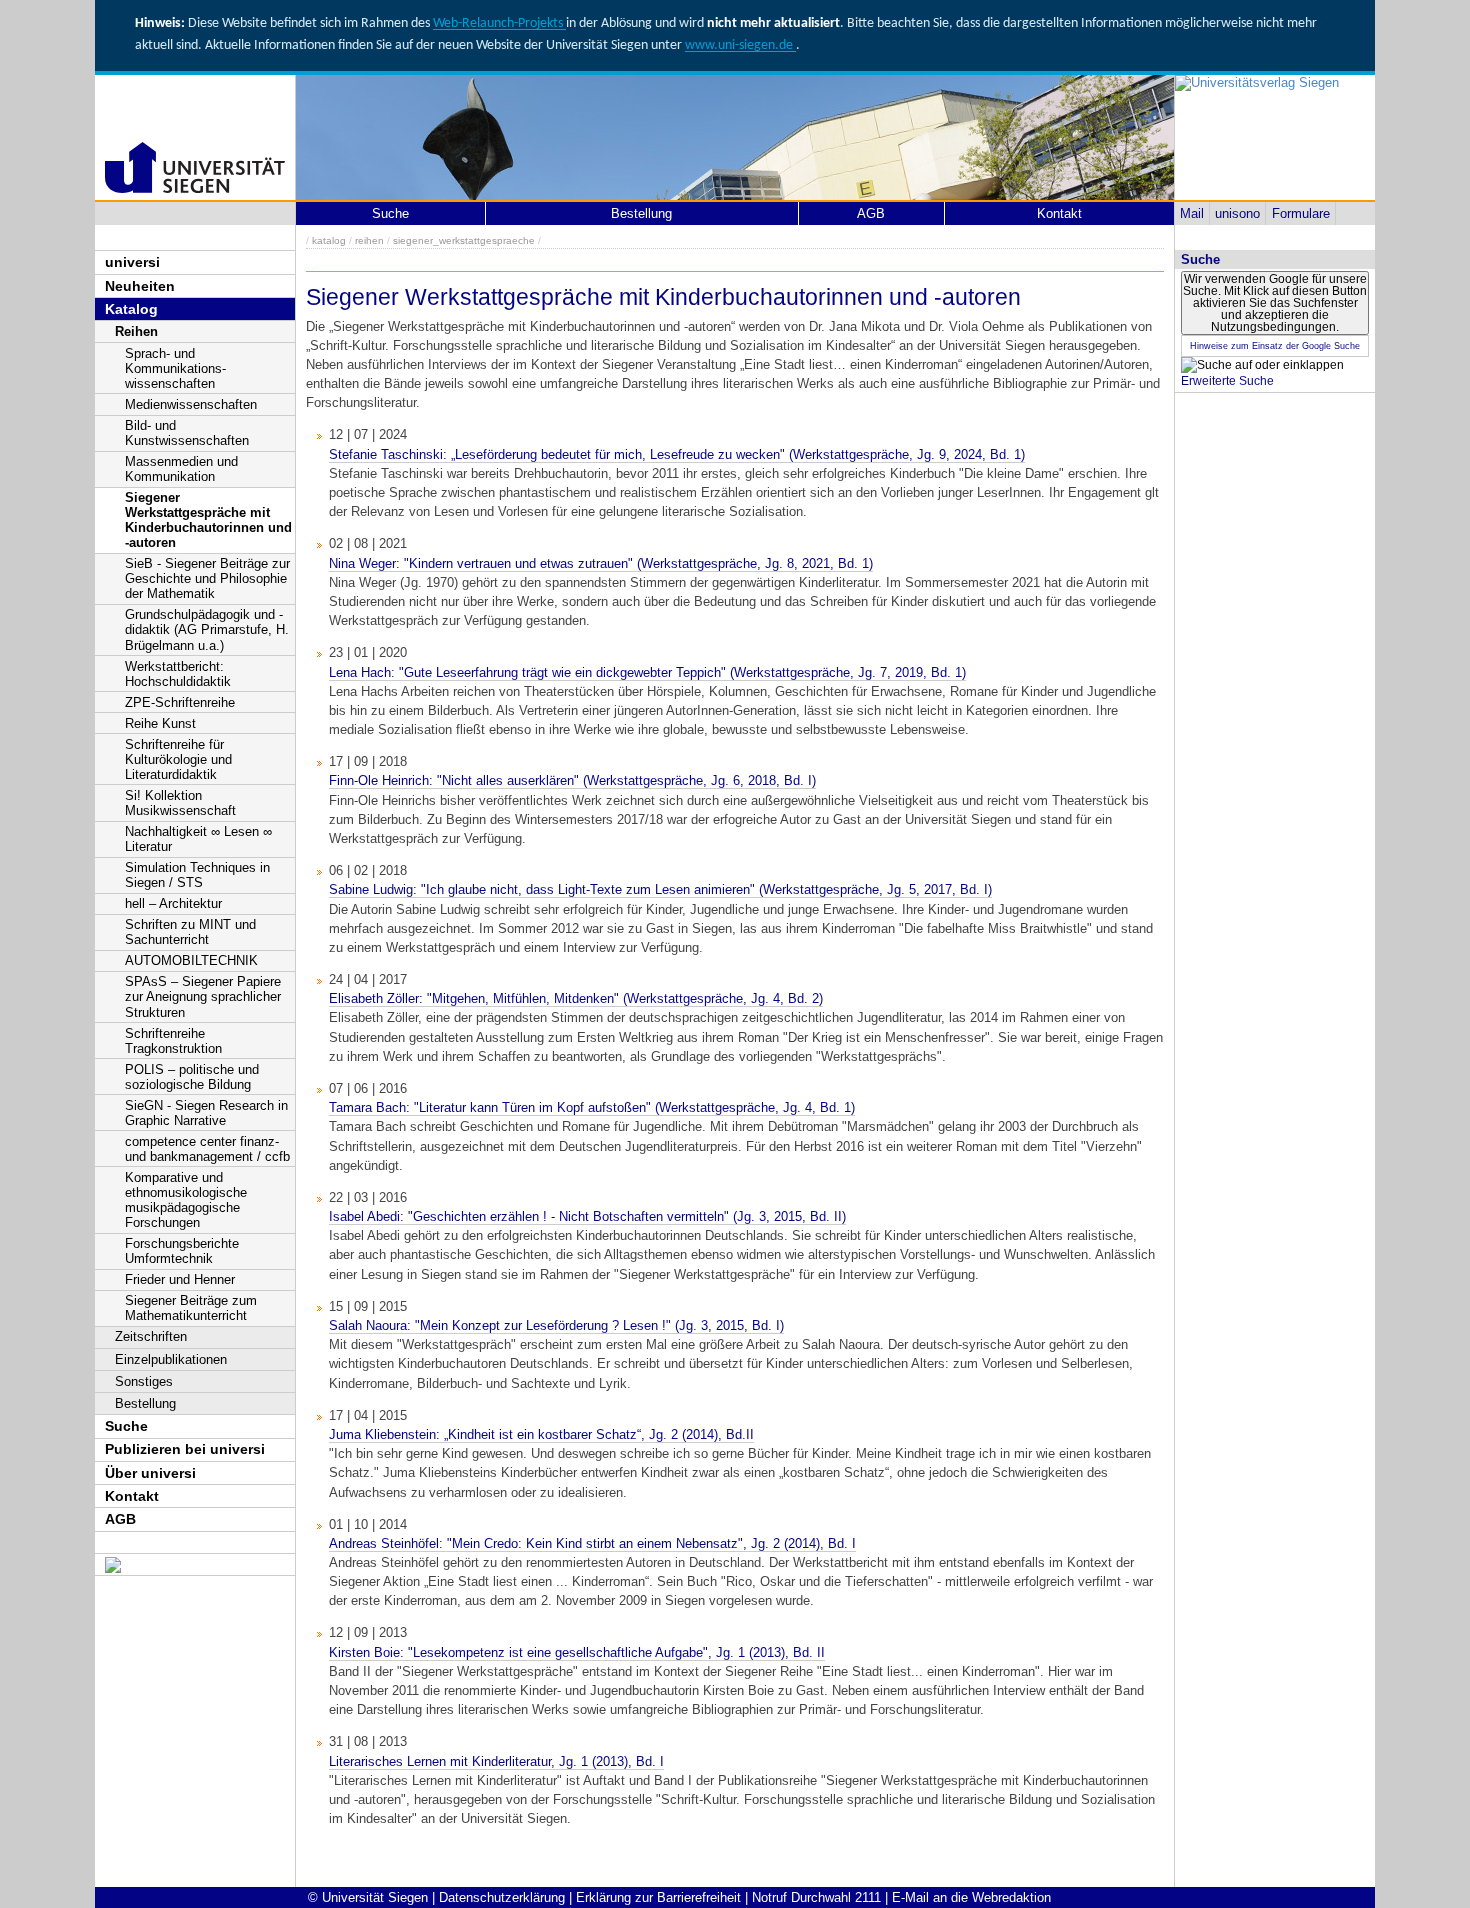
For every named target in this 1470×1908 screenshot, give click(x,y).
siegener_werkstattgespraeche (464, 240)
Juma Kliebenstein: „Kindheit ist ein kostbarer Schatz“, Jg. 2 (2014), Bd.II (541, 1434)
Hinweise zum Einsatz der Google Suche (1275, 346)
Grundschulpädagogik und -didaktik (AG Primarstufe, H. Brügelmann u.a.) (207, 629)
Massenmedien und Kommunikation (181, 469)
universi (132, 262)
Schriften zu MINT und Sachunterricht (190, 932)
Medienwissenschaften (191, 404)
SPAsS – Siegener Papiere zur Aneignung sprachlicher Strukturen (203, 996)
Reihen (136, 331)
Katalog (131, 309)
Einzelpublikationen (171, 1359)
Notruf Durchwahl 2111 (816, 1897)
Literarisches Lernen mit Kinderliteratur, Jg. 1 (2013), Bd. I (496, 1761)
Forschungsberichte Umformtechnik (182, 1251)
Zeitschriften (151, 1336)
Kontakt (132, 1496)
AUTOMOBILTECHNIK (191, 960)
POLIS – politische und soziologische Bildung (192, 1077)
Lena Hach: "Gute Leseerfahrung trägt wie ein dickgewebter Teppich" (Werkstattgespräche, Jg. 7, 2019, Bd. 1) (647, 672)
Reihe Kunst (160, 723)
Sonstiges (144, 1381)
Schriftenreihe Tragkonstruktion (173, 1041)
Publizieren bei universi (185, 1449)
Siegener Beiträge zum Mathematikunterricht (191, 1308)
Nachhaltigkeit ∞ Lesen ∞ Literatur (198, 839)
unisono (1237, 213)
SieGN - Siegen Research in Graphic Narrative (206, 1113)
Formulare (1301, 213)
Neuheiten (140, 286)
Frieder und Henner (180, 1279)
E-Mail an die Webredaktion (971, 1897)
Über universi (150, 1473)
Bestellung (145, 1403)
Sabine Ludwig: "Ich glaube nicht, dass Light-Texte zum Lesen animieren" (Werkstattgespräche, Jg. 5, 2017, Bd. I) (660, 889)
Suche (126, 1426)
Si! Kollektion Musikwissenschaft (180, 803)
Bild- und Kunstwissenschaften (187, 433)
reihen (369, 240)
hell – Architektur (173, 903)
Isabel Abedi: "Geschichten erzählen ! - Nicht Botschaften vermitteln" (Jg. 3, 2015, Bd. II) (587, 1216)
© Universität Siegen (368, 1897)
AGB (120, 1519)
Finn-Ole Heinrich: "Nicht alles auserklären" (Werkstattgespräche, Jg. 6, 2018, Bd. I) (572, 780)
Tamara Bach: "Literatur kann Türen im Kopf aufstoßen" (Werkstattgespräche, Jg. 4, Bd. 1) (592, 1107)
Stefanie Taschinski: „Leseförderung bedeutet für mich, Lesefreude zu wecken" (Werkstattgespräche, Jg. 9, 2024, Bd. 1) (677, 454)
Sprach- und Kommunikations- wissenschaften (175, 368)
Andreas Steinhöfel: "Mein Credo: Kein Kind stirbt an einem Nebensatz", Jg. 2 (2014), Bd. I (592, 1543)
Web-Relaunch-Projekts (499, 23)
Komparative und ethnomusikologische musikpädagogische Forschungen (186, 1200)
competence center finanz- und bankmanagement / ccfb (207, 1149)
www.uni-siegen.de (740, 45)
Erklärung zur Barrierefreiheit (658, 1897)
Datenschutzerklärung (502, 1897)
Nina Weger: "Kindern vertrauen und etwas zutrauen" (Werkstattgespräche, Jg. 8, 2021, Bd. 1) (601, 563)
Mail (1192, 213)
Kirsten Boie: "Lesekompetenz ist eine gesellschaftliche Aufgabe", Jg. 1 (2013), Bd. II (577, 1652)
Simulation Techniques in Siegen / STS (197, 875)
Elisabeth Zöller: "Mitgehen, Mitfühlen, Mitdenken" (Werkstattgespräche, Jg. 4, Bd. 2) (576, 998)
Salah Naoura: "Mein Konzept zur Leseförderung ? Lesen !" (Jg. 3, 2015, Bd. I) (556, 1325)
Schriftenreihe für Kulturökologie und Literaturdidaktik (178, 759)
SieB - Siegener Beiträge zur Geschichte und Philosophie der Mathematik (207, 578)
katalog (329, 240)
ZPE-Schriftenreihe (180, 702)
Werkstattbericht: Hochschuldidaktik (178, 674)
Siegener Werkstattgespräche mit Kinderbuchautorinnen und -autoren (208, 520)
